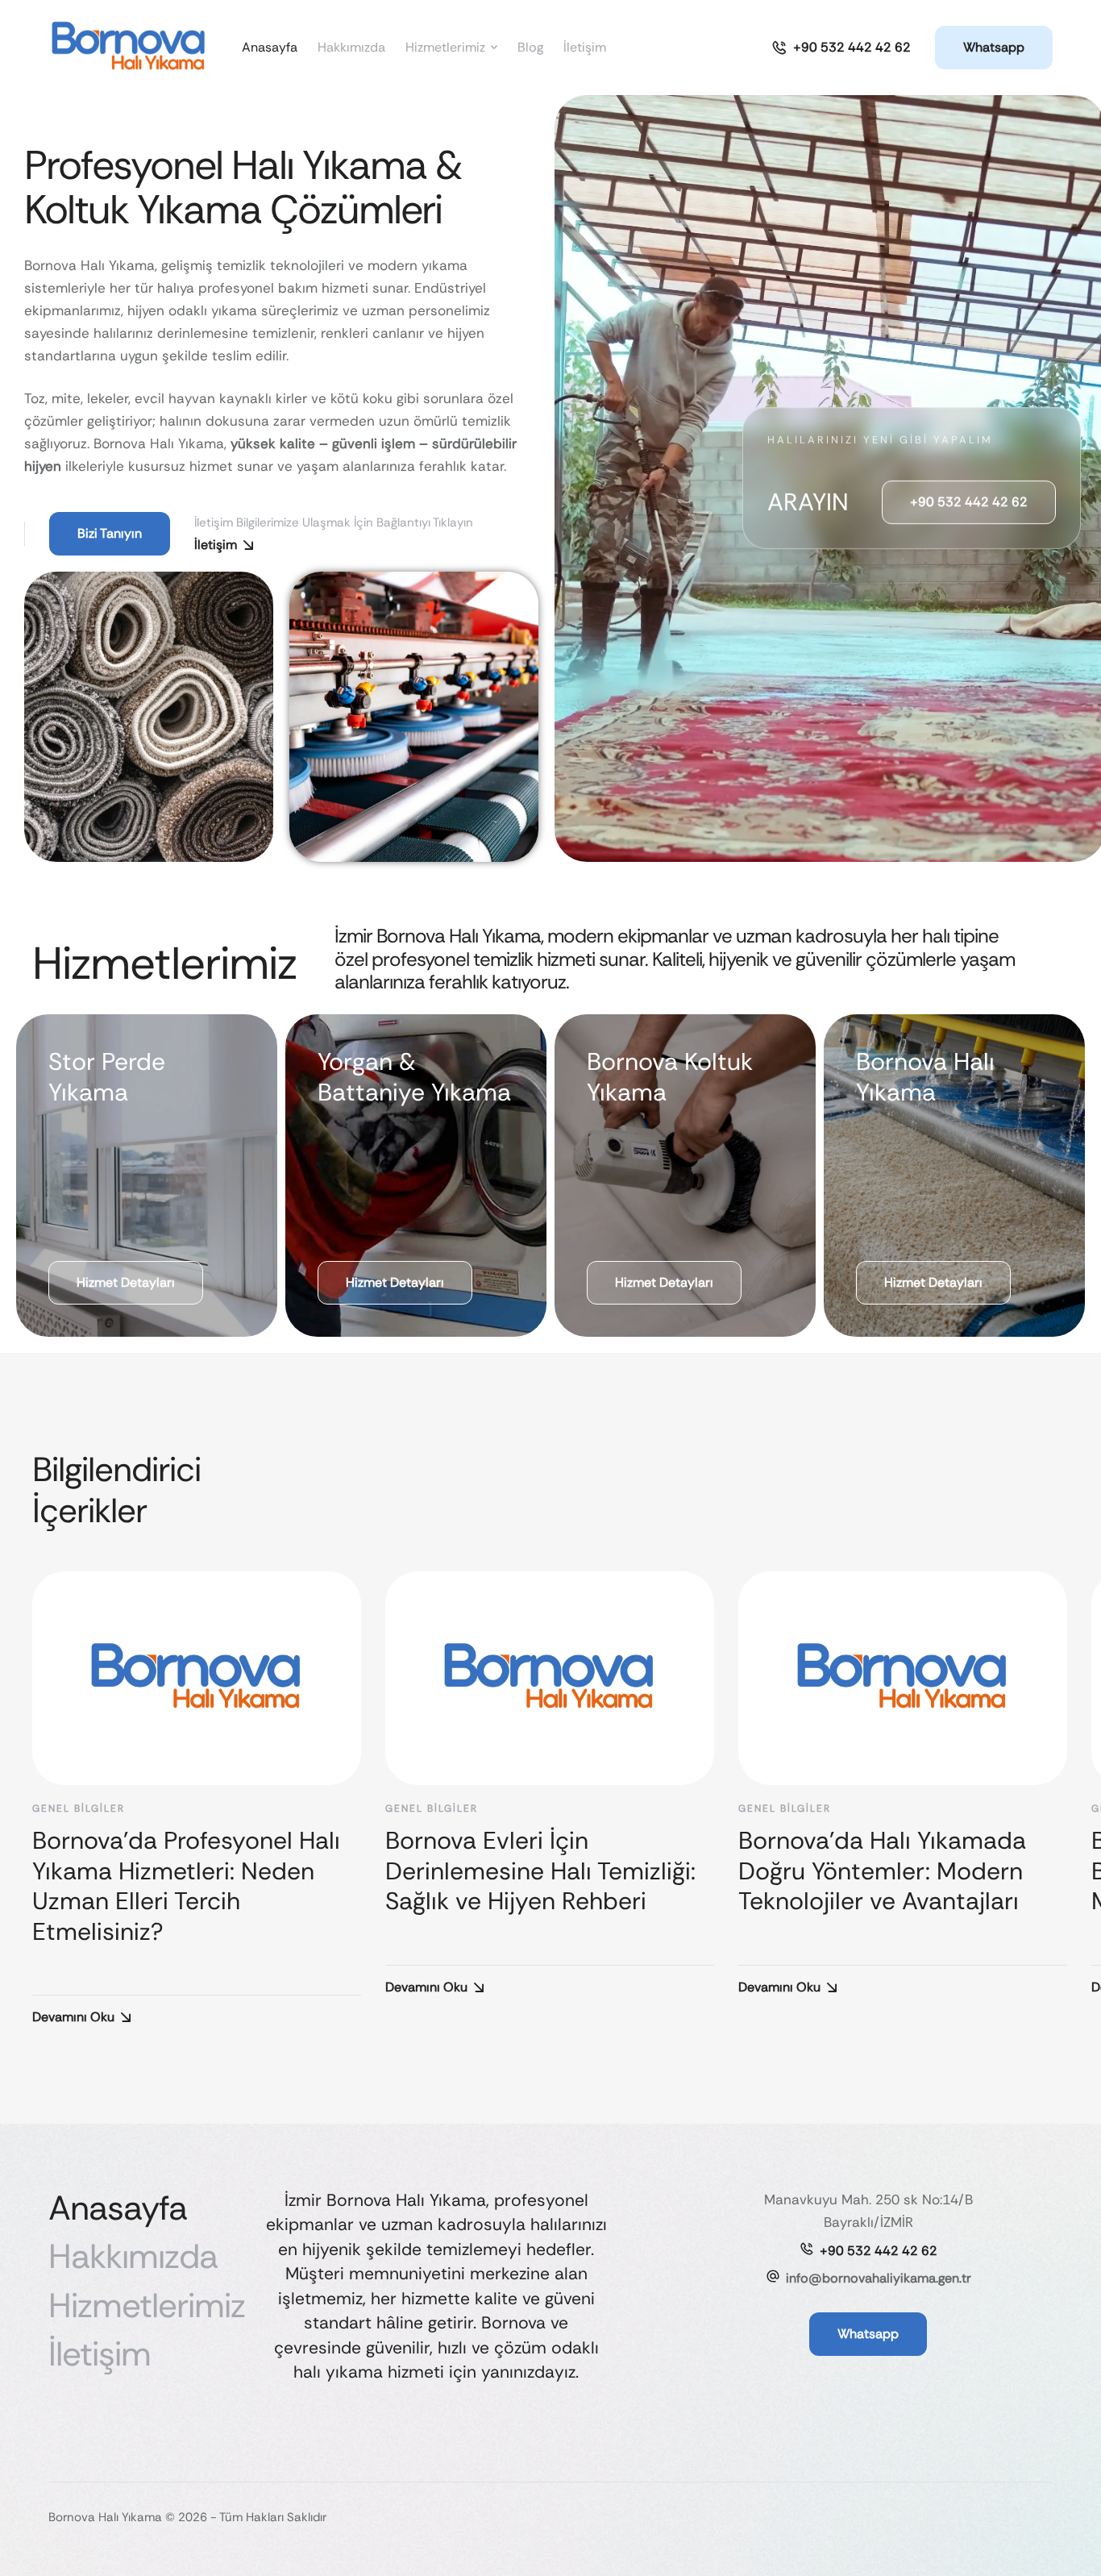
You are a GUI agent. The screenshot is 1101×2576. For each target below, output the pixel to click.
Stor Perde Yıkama (107, 1077)
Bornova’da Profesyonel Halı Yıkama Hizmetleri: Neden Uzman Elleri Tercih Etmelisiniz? (186, 1886)
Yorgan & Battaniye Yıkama (414, 1077)
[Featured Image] (197, 1678)
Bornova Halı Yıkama (925, 1077)
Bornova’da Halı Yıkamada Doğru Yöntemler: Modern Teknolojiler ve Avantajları (882, 1871)
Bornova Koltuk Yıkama (670, 1077)
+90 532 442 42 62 (879, 2251)
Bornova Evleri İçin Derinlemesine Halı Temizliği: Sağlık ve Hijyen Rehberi (540, 1871)
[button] (841, 48)
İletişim (216, 545)
